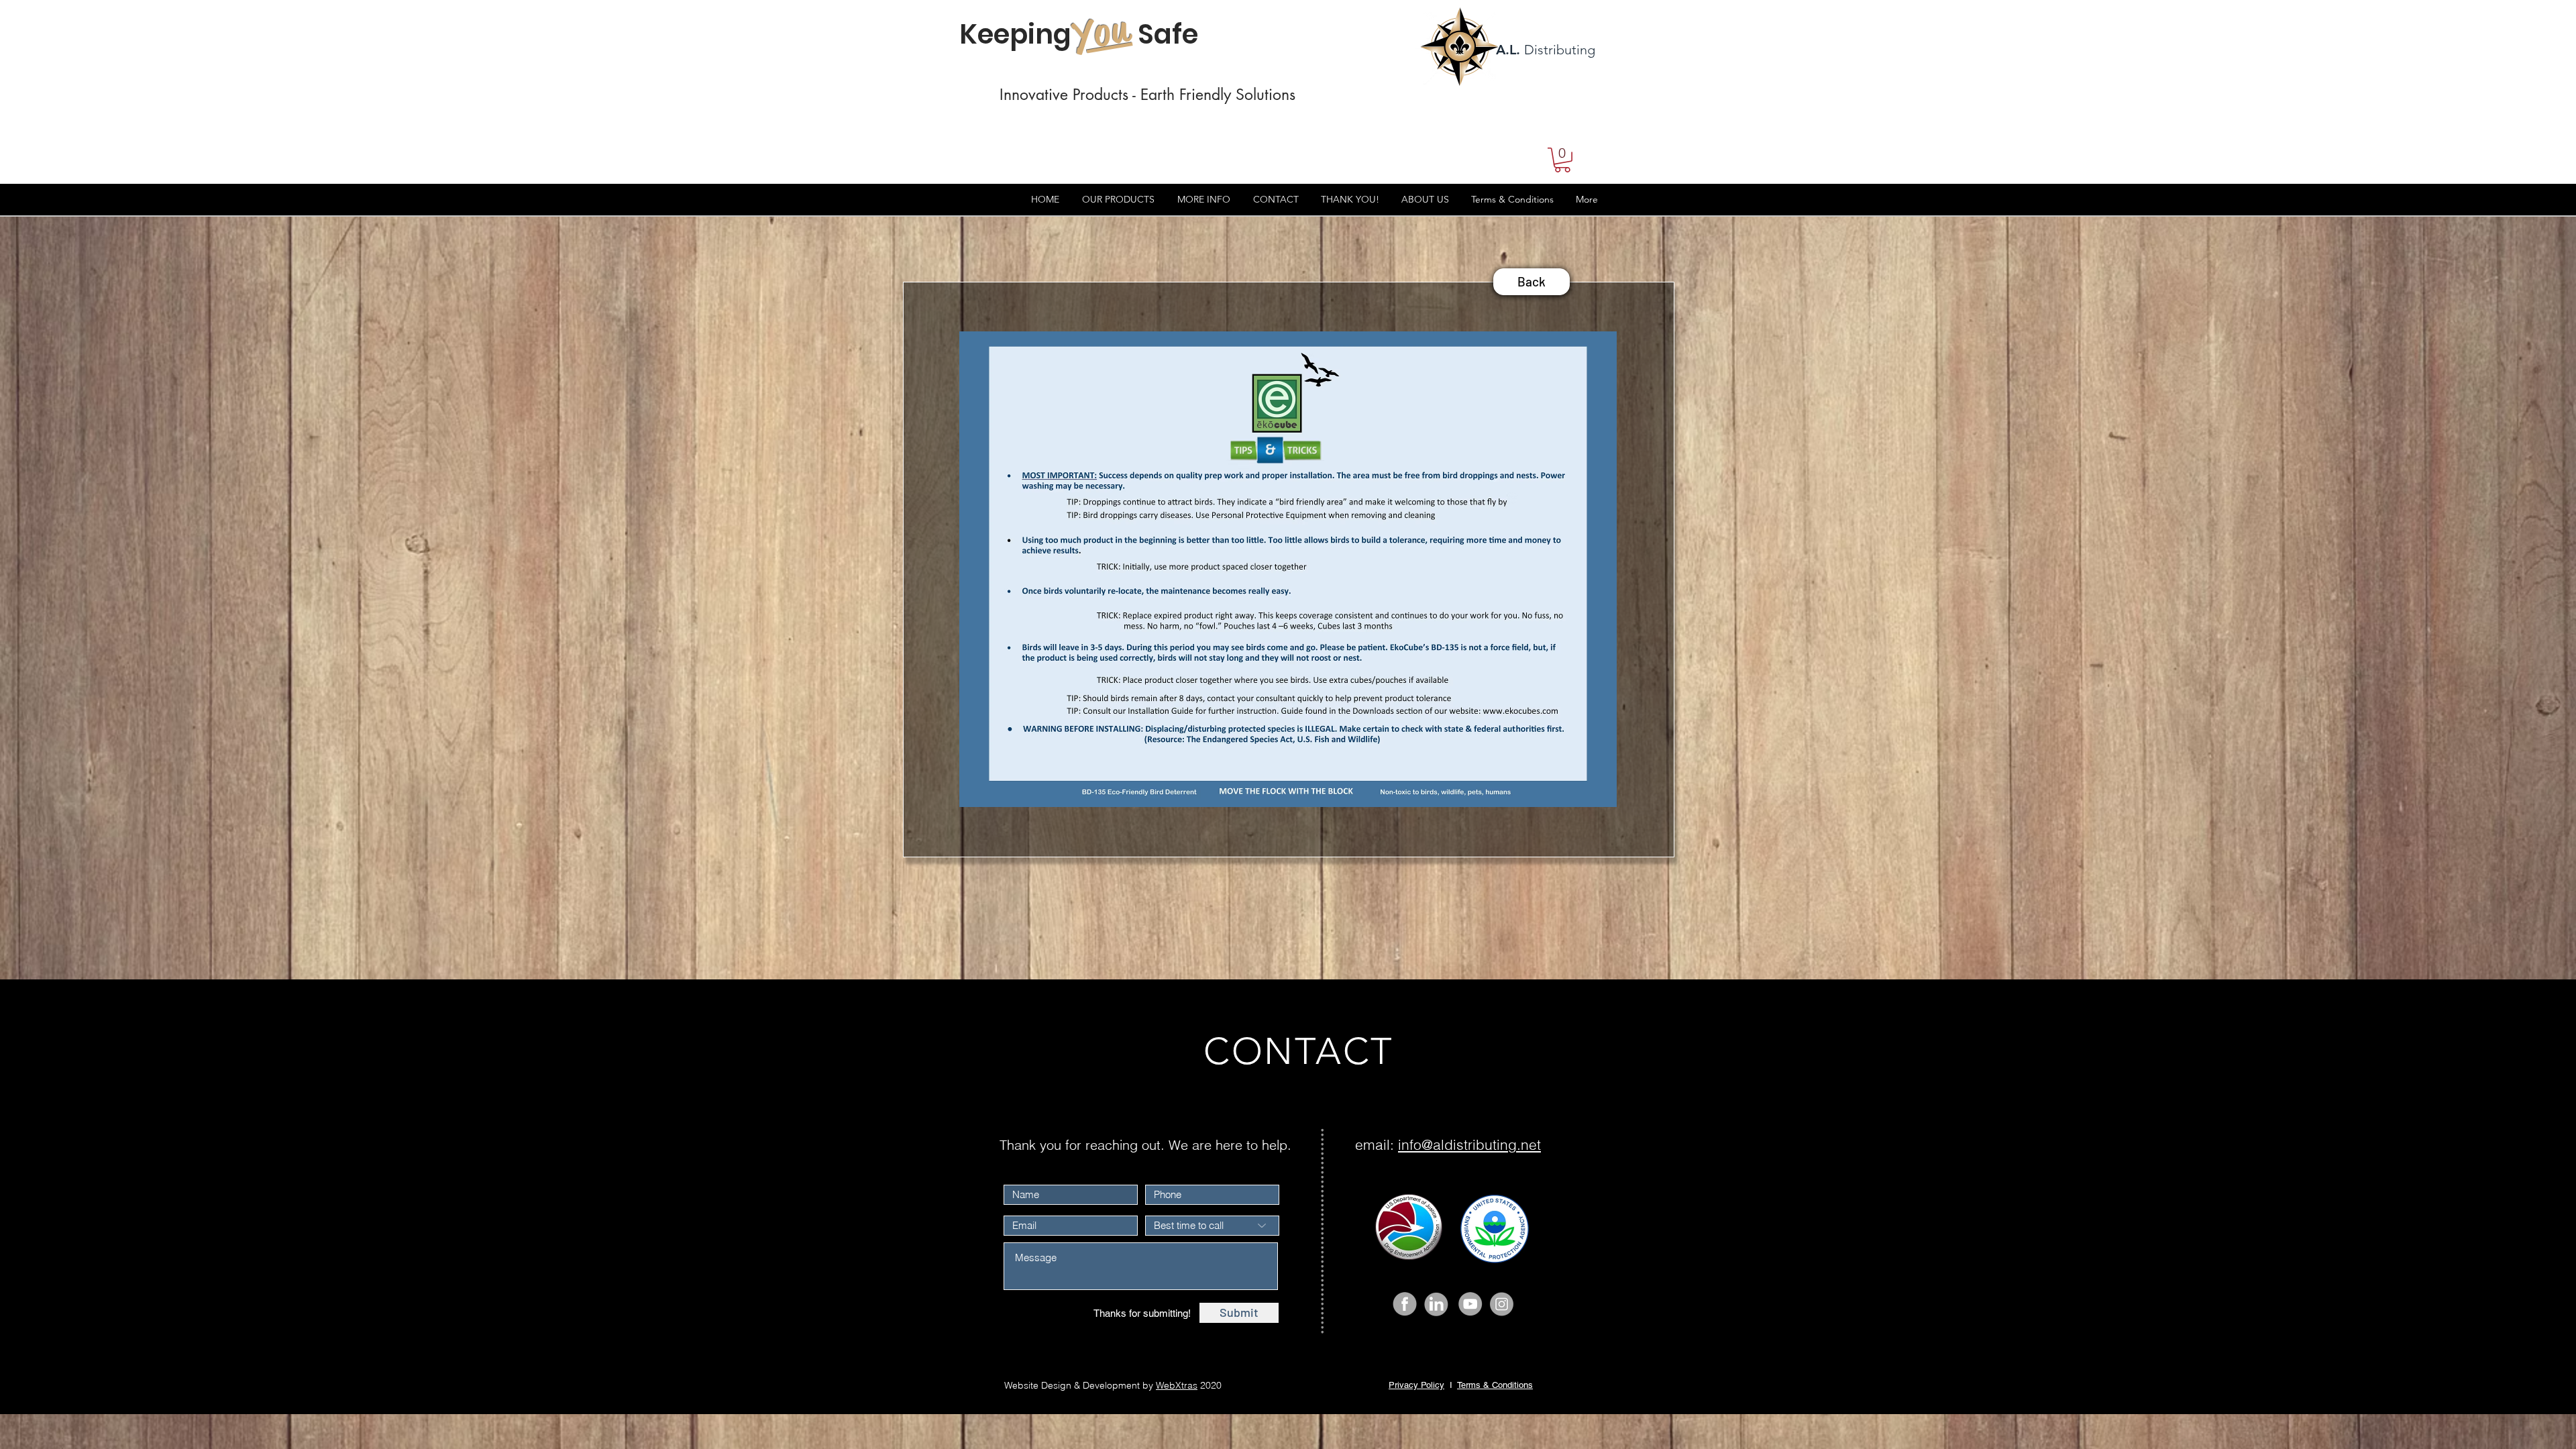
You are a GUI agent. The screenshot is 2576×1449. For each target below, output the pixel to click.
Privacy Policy (1416, 1385)
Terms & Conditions (1495, 1385)
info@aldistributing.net (1469, 1144)
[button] (1562, 160)
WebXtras (1177, 1385)
